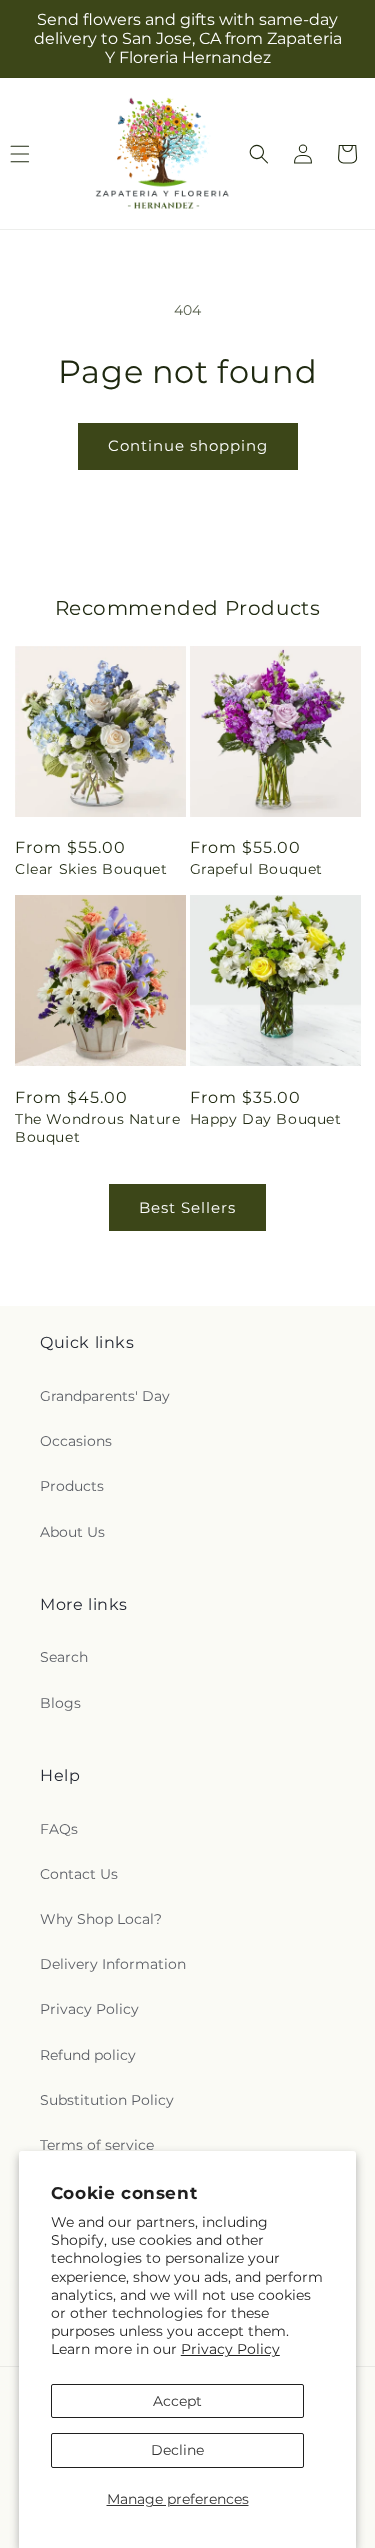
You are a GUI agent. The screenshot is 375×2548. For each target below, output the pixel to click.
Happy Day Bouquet (266, 1119)
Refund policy (88, 2055)
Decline (177, 2450)
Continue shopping (188, 445)
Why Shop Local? (101, 1919)
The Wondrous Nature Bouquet (97, 1128)
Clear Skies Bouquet (91, 869)
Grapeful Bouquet (257, 869)
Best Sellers (187, 1207)
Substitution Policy (107, 2100)
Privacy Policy (230, 2349)
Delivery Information (113, 1964)
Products (72, 1486)
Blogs (60, 1703)
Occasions (76, 1441)
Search (64, 1657)
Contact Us (79, 1874)
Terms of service (97, 2145)
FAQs (59, 1829)
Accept (177, 2401)
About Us (72, 1532)
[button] (259, 154)
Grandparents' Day (105, 1396)
